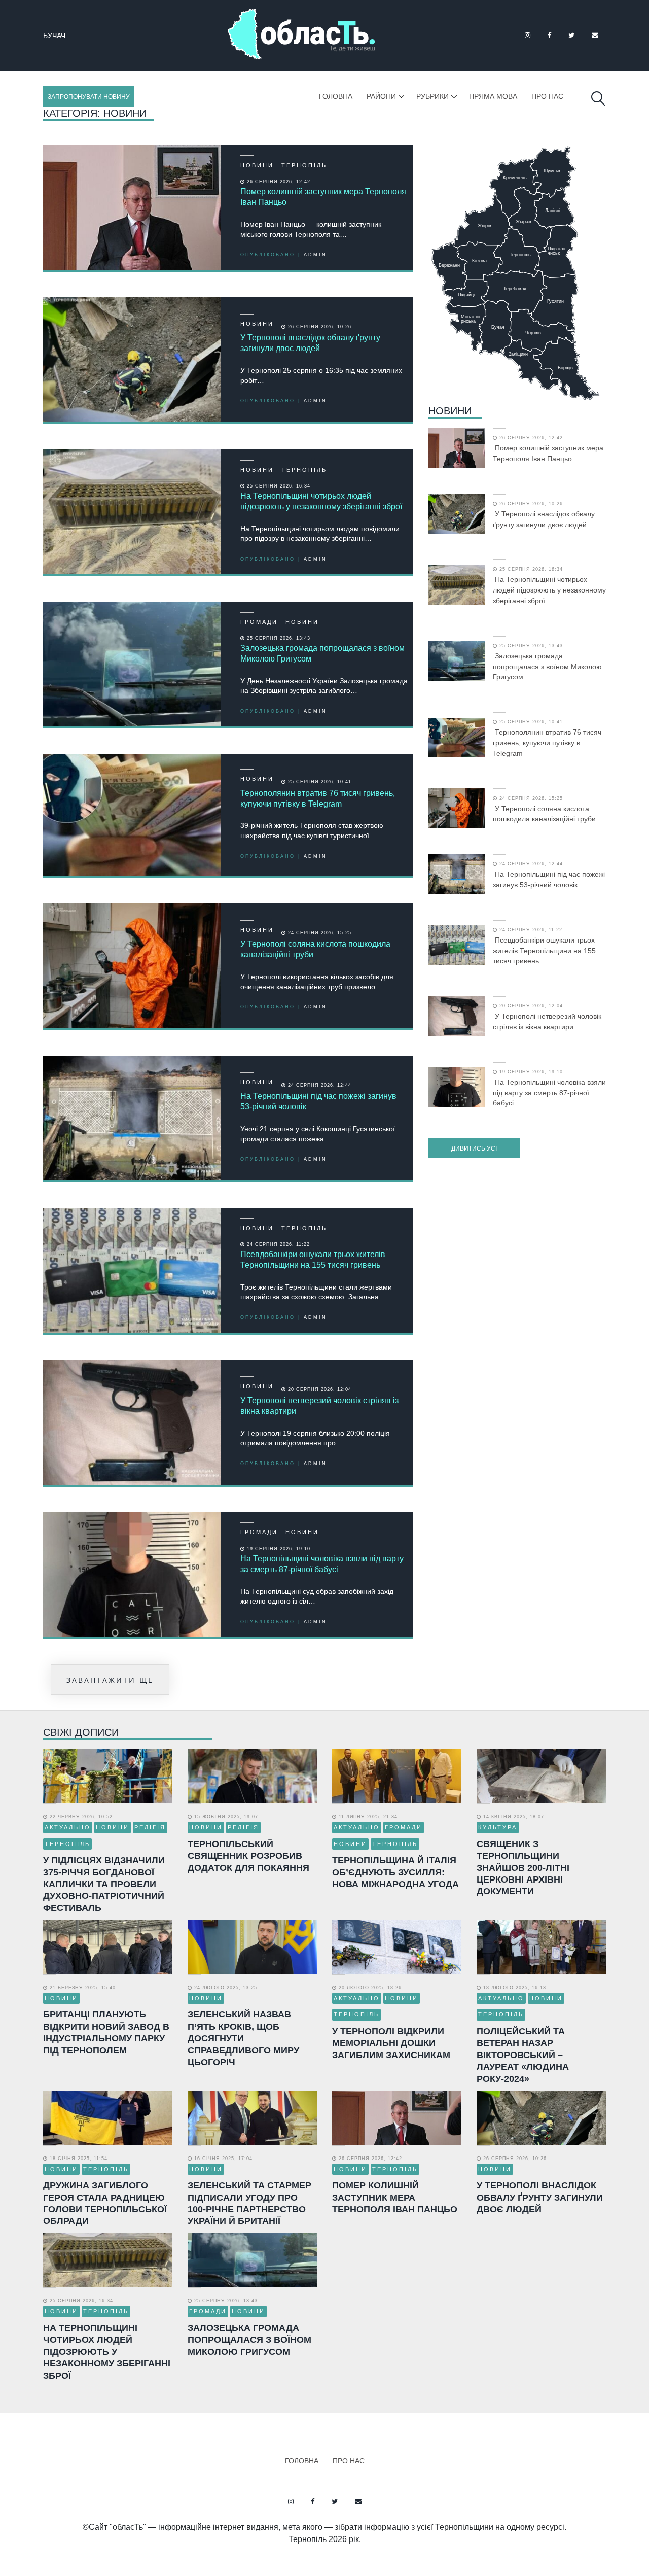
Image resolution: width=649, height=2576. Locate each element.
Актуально (68, 1827)
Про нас (547, 96)
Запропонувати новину (89, 97)
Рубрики (432, 96)
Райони (381, 96)
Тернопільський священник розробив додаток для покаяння (248, 1856)
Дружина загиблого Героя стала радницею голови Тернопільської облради (105, 2203)
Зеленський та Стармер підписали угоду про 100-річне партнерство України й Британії (249, 2203)
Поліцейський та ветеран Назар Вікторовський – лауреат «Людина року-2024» (523, 2055)
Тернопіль (304, 165)
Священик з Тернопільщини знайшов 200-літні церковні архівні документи (523, 1868)
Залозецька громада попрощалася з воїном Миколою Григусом (322, 653)
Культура (498, 1827)
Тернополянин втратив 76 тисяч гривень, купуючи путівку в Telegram (318, 798)
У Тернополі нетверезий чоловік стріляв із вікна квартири (319, 1406)
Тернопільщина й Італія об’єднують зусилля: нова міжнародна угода (395, 1872)
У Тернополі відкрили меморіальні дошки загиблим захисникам (391, 2043)
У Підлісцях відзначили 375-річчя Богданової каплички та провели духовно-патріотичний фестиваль (104, 1884)
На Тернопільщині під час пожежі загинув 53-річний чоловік (318, 1101)
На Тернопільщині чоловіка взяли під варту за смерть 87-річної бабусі (322, 1564)
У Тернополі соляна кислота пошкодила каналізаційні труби (315, 949)
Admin (315, 255)
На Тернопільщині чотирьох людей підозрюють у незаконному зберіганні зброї (321, 501)
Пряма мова (493, 96)
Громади (259, 622)
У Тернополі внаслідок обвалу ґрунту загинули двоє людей (310, 343)
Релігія (150, 1827)
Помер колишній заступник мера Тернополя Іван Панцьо (323, 197)
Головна (336, 96)
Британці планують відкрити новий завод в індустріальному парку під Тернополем (106, 2032)
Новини (257, 165)
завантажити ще (110, 1680)
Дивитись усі (474, 1148)
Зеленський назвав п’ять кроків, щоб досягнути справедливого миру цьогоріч (243, 2038)
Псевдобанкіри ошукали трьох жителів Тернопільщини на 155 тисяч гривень (313, 1260)
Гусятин (60, 36)
